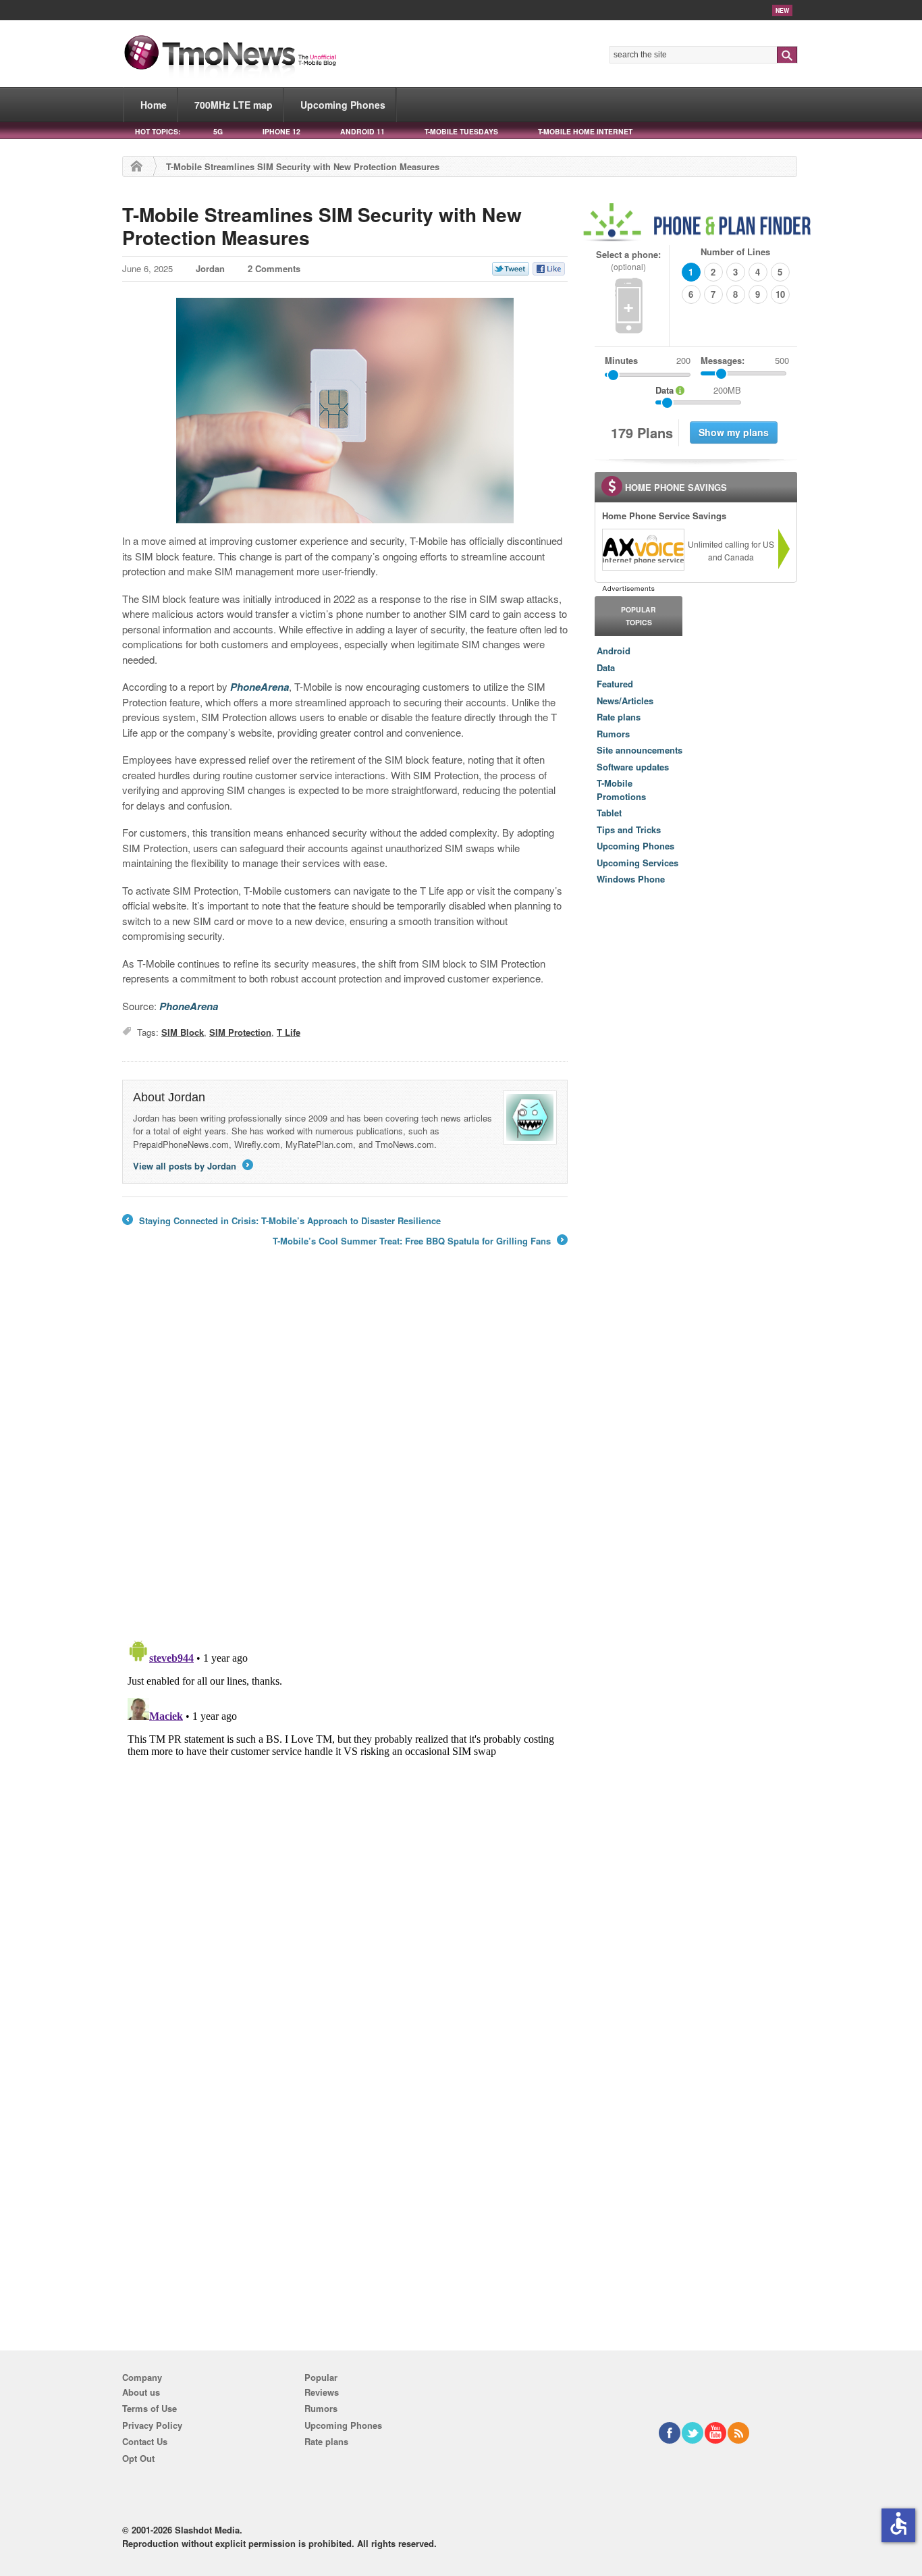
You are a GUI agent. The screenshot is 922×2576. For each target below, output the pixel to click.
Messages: (745, 360)
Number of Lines (735, 252)
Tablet (609, 813)
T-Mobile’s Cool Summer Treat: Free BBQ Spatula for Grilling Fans (419, 1241)
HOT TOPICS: (158, 131)
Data (606, 667)
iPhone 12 (281, 131)
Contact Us (145, 2441)
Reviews (322, 2392)
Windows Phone (631, 879)
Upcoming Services (638, 863)
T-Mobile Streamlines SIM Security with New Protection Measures (322, 226)
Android (614, 651)
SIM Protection (240, 1032)
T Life (289, 1032)
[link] (643, 550)
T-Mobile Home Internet (585, 131)
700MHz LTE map (234, 105)
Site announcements (640, 750)
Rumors (613, 734)
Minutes (621, 360)
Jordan (210, 268)
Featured (615, 684)
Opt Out (138, 2458)
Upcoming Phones (343, 105)
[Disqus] (345, 1804)
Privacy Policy (152, 2425)
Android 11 (362, 131)
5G (218, 131)
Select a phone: (628, 260)
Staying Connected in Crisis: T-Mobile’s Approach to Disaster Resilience (281, 1221)
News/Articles (625, 701)
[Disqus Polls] (345, 1452)
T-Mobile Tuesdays (461, 131)
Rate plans (619, 717)
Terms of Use (150, 2408)
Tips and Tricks (629, 830)
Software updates (633, 767)
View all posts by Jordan (192, 1166)
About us (141, 2392)
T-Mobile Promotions (621, 790)
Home (154, 105)
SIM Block (183, 1032)
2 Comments (274, 268)
